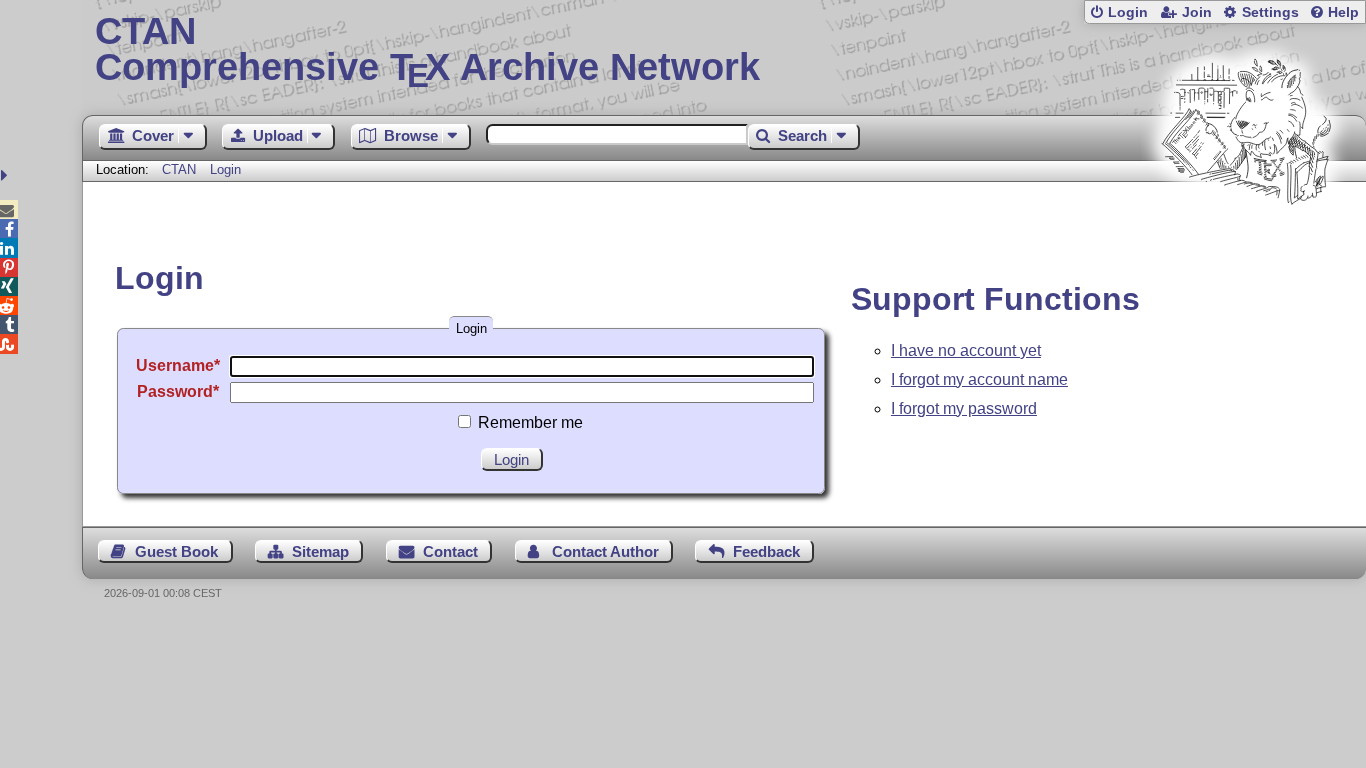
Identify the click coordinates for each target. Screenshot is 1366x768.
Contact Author (605, 551)
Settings (1270, 12)
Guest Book (176, 551)
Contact (450, 551)
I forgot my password (964, 408)
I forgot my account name (979, 379)
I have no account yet (966, 350)
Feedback (766, 551)
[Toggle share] (6, 175)
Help (1343, 12)
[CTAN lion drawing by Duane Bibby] (1246, 242)
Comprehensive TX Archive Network (427, 50)
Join (1197, 12)
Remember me (530, 422)
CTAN (179, 169)
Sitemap (320, 551)
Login (1128, 12)
